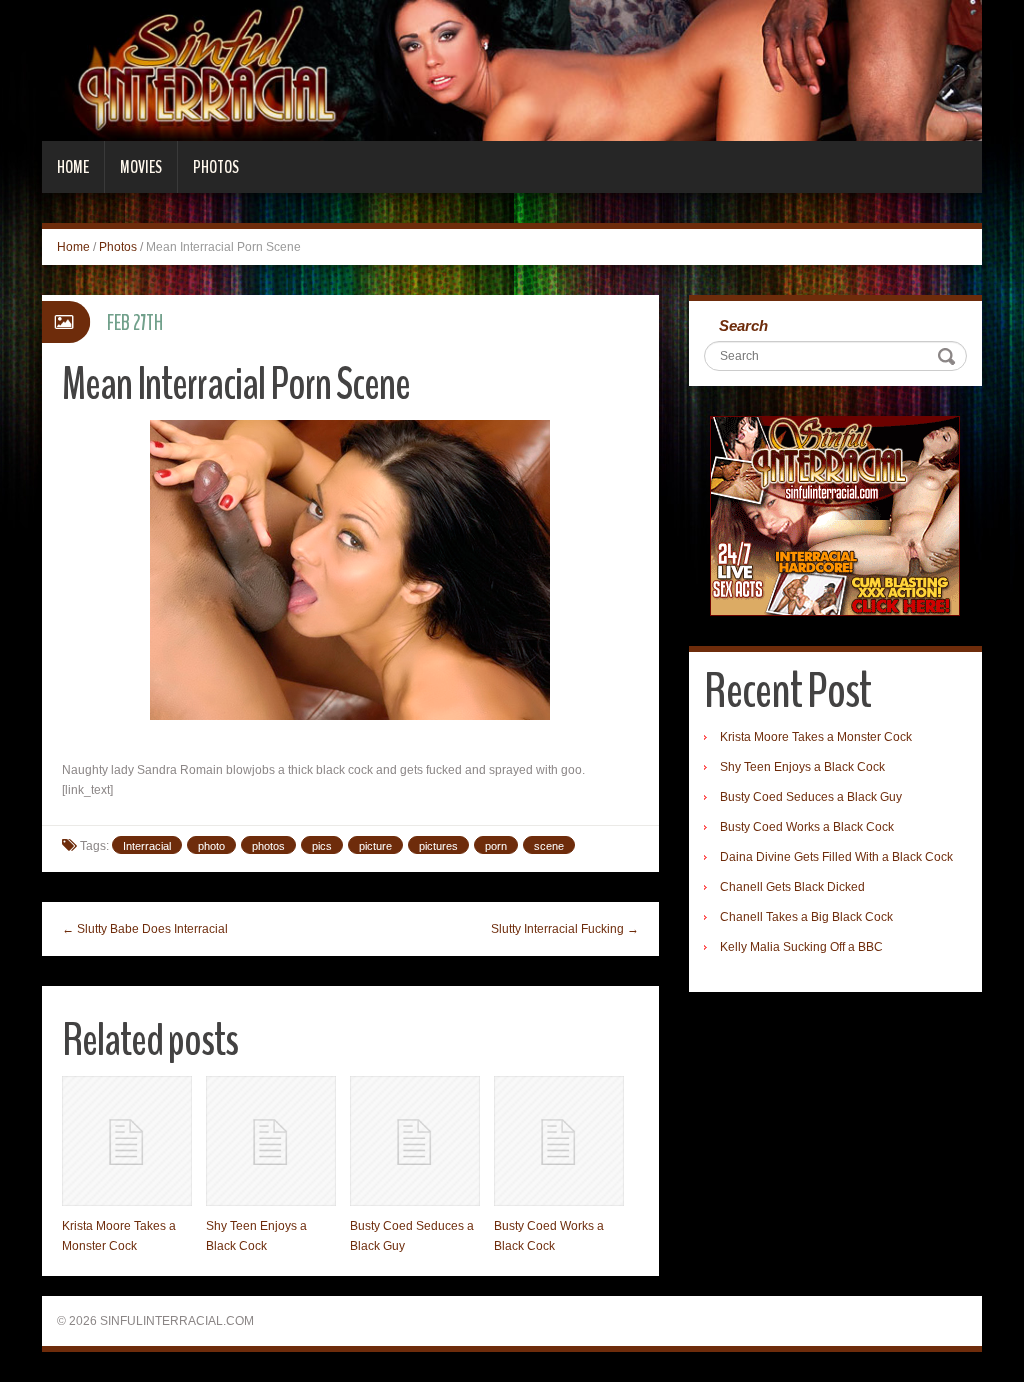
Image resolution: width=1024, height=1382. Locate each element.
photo (211, 846)
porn (496, 846)
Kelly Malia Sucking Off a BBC (801, 947)
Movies (141, 167)
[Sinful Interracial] (512, 70)
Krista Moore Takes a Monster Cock (816, 737)
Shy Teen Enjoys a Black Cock (802, 767)
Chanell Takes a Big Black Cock (806, 917)
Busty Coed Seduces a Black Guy (811, 797)
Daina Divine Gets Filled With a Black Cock (836, 857)
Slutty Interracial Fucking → (565, 929)
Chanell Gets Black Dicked (792, 887)
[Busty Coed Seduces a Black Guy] (415, 1141)
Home (73, 167)
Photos (216, 167)
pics (322, 846)
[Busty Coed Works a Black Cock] (559, 1141)
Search (743, 325)
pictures (438, 846)
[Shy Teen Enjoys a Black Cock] (271, 1141)
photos (268, 846)
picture (375, 846)
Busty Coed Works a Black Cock (807, 827)
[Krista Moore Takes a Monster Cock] (127, 1141)
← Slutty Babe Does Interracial (145, 929)
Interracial (147, 846)
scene (549, 846)
